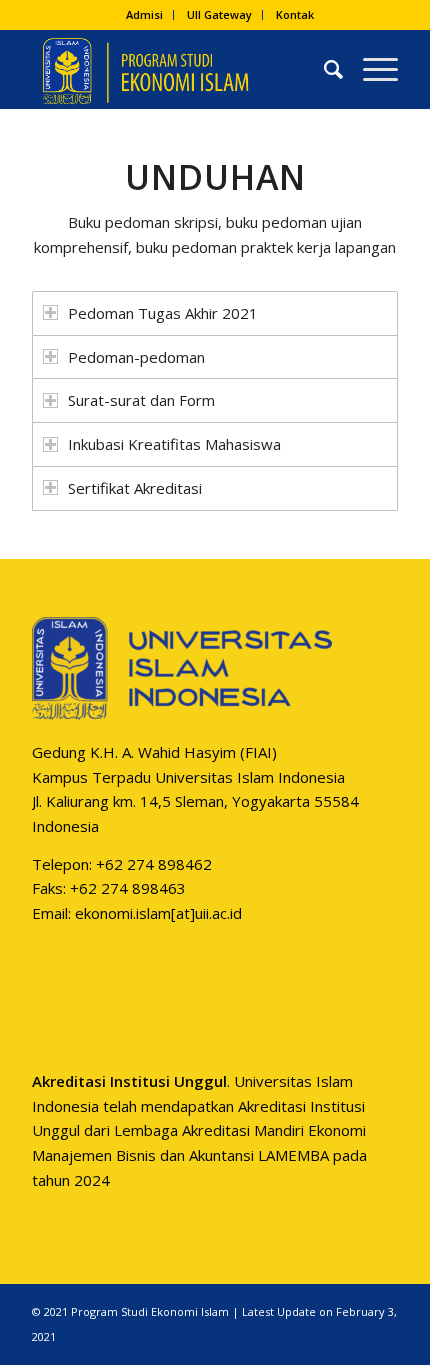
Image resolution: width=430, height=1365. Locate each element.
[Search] (323, 69)
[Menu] (370, 69)
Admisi (144, 14)
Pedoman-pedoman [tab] (136, 357)
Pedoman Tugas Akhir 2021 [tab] (163, 313)
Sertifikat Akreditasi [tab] (135, 488)
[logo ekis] (178, 69)
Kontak (295, 14)
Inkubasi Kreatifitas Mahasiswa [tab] (174, 444)
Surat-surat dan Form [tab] (141, 400)
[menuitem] (145, 15)
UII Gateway (219, 14)
